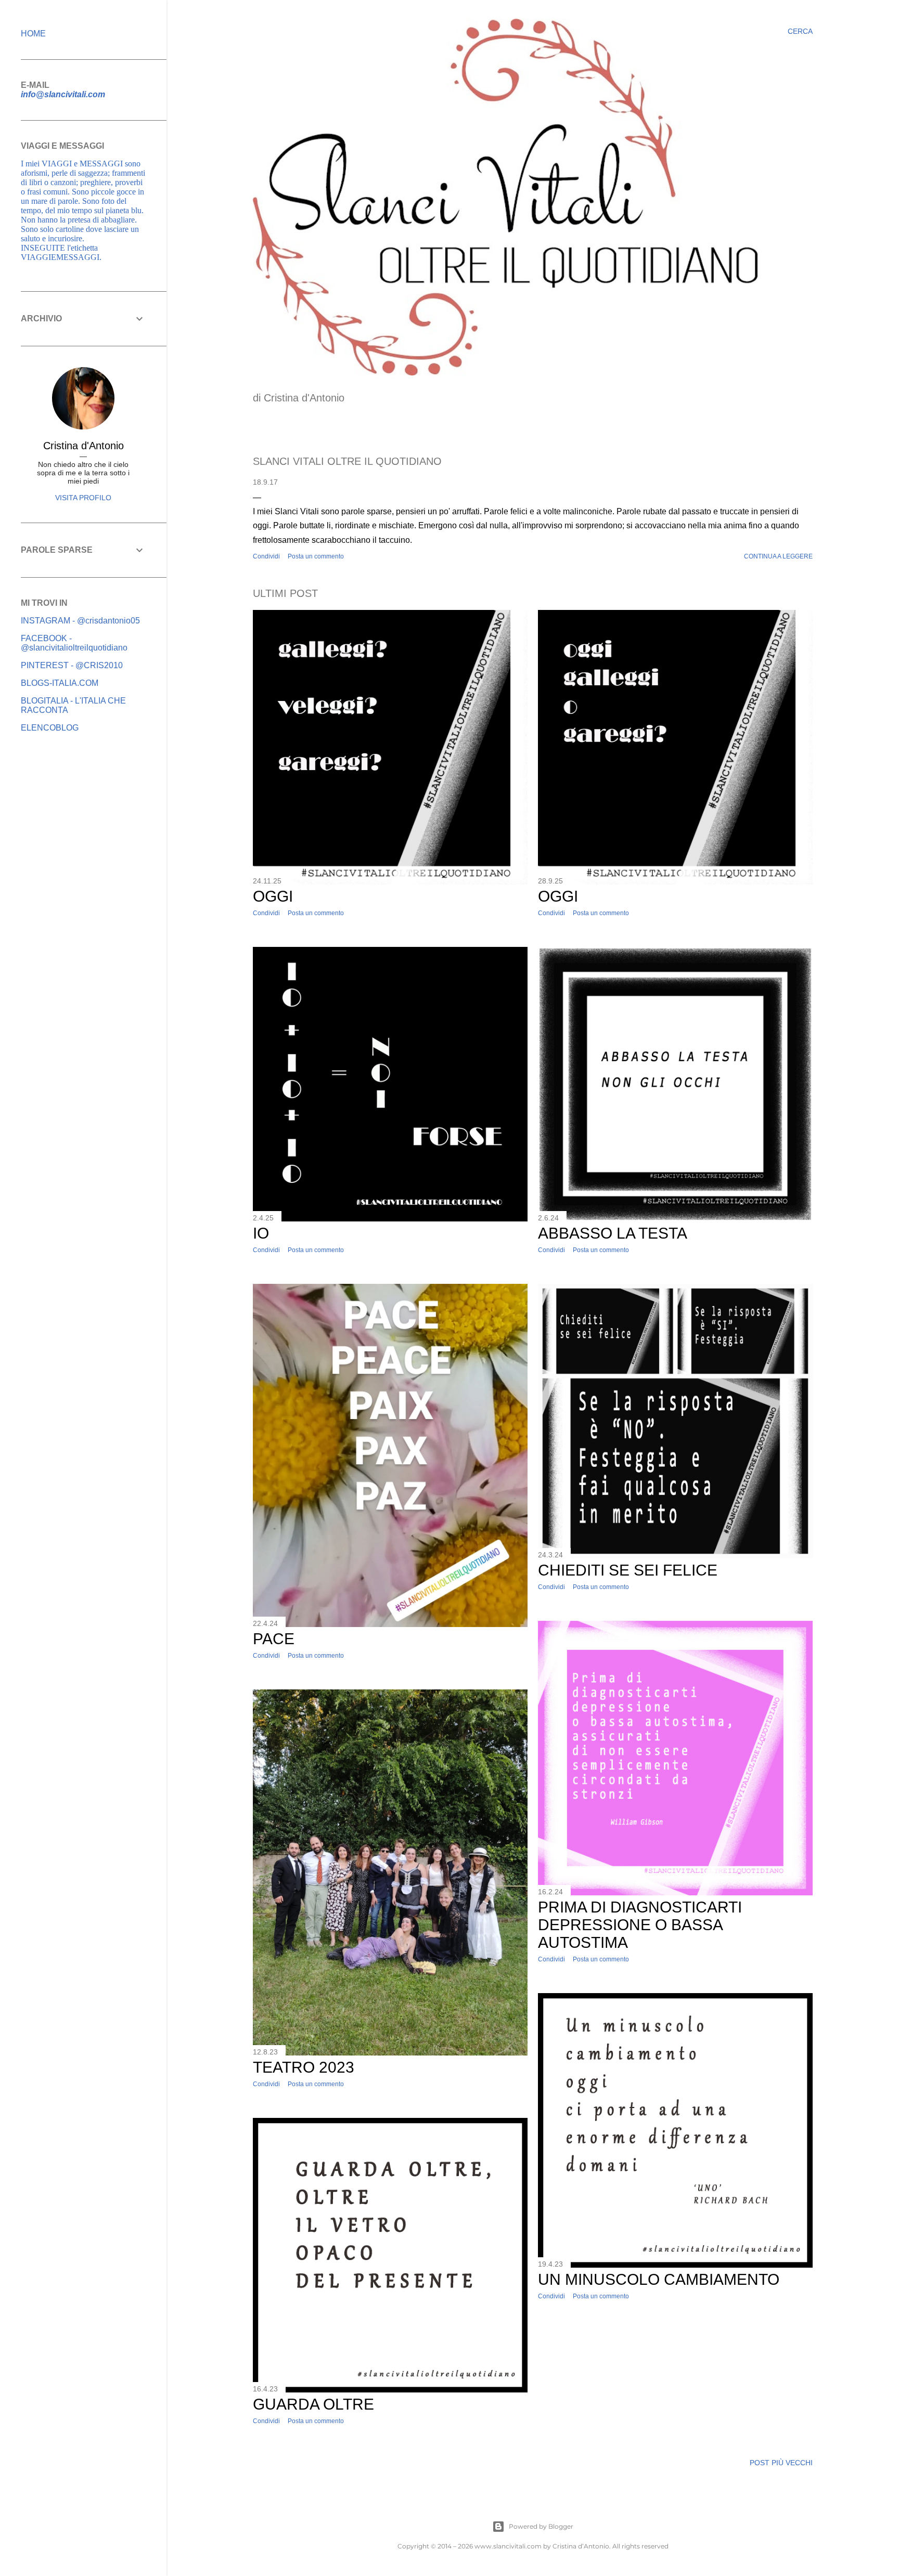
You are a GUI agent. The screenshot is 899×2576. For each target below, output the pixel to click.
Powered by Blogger (541, 2526)
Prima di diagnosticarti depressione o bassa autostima (640, 1925)
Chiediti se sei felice (628, 1570)
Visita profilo (83, 498)
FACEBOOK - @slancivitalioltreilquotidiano (74, 643)
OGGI (273, 896)
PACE (274, 1639)
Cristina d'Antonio (84, 446)
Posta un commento (316, 556)
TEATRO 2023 (304, 2067)
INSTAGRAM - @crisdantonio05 (80, 621)
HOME (33, 34)
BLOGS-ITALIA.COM (60, 683)
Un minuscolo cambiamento (659, 2279)
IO (261, 1233)
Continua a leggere (778, 556)
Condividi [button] (266, 556)
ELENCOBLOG (50, 728)
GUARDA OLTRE (313, 2404)
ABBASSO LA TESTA (613, 1233)
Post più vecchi (781, 2463)
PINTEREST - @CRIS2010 (72, 665)
